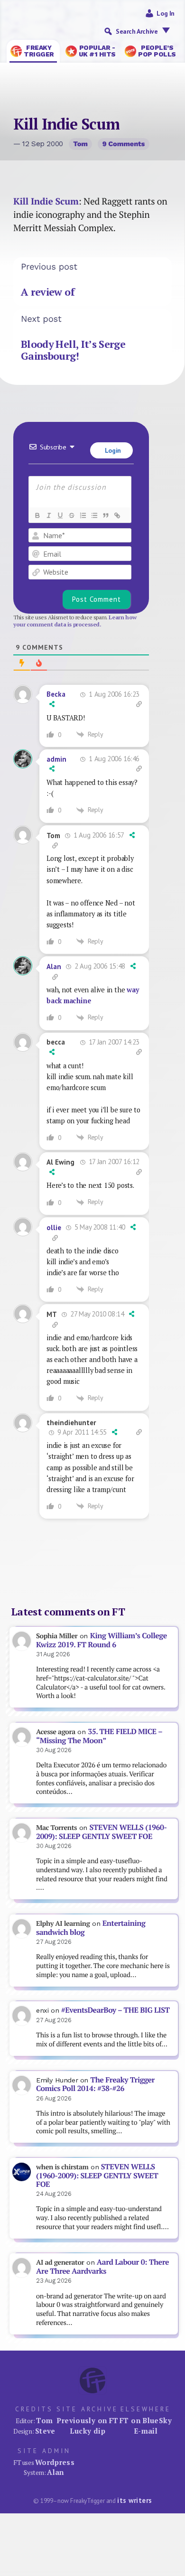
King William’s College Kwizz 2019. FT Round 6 (102, 1640)
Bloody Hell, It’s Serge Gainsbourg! (73, 350)
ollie (54, 1227)
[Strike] (71, 515)
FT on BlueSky (146, 2420)
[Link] (117, 515)
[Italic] (48, 515)
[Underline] (60, 515)
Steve (45, 2431)
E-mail (146, 2431)
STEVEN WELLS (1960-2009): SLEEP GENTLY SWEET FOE (102, 1832)
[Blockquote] (105, 515)
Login (112, 450)
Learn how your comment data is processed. (75, 621)
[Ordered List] (83, 515)
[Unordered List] (94, 515)
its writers (134, 2500)
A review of (48, 292)
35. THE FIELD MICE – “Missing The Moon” (99, 1736)
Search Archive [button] (137, 31)
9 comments (124, 144)
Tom (80, 144)
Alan (54, 966)
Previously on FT (87, 2420)
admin (56, 759)
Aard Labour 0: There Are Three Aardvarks (102, 2267)
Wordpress (55, 2462)
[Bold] (37, 515)
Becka (56, 694)
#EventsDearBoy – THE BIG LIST (116, 2010)
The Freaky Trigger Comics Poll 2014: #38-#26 (95, 2084)
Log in (166, 13)
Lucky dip (88, 2431)
